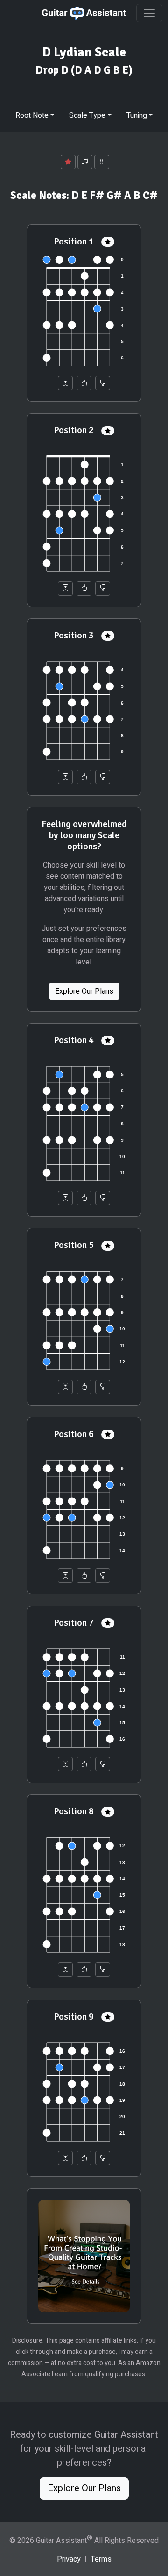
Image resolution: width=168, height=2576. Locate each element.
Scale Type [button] (87, 115)
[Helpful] (84, 383)
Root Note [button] (32, 115)
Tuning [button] (137, 115)
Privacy (69, 2559)
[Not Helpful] (103, 383)
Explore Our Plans (84, 991)
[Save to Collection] (65, 383)
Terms (101, 2559)
